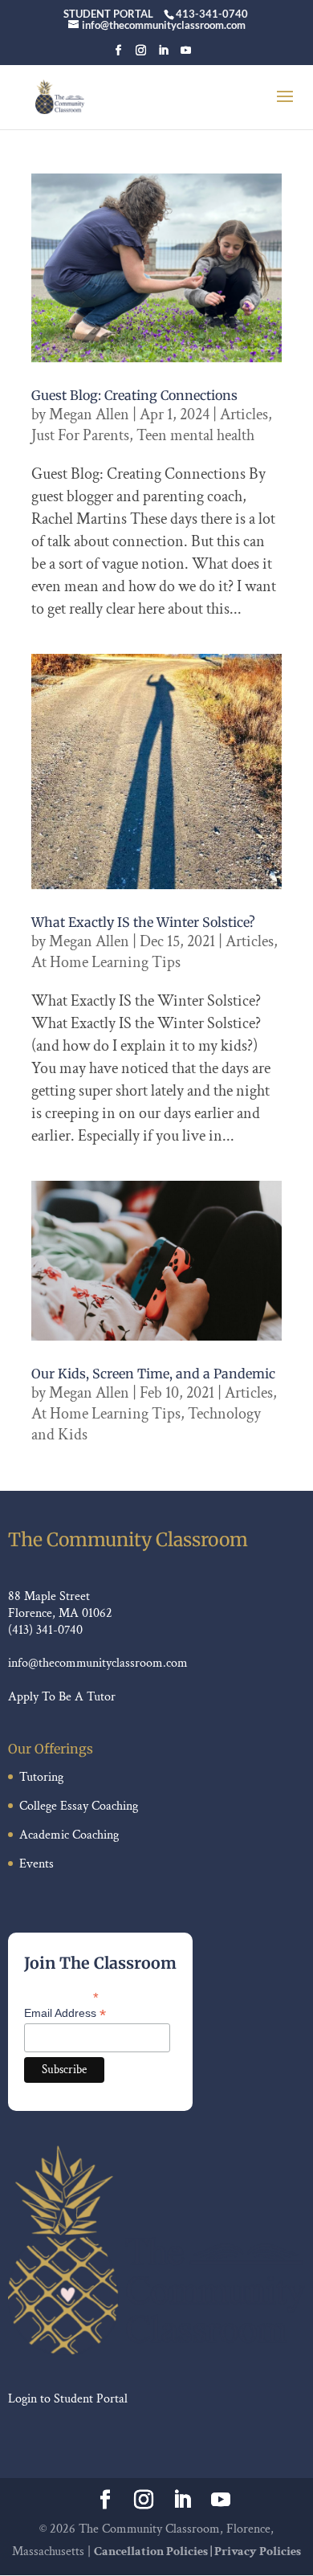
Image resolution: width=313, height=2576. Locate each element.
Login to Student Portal (68, 2399)
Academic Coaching (69, 1835)
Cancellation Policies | (154, 2552)
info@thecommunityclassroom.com (98, 1663)
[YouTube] (186, 55)
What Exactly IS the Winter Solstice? (143, 922)
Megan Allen (89, 414)
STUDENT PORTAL (108, 14)
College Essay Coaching (79, 1806)
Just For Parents (80, 435)
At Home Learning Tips (106, 962)
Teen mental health (195, 435)
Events (37, 1864)
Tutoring (41, 1777)
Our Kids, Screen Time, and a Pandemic (153, 1374)
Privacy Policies (258, 2552)
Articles (244, 414)
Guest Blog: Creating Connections (134, 395)
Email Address (65, 2013)
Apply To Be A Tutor (62, 1697)
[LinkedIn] (163, 55)
